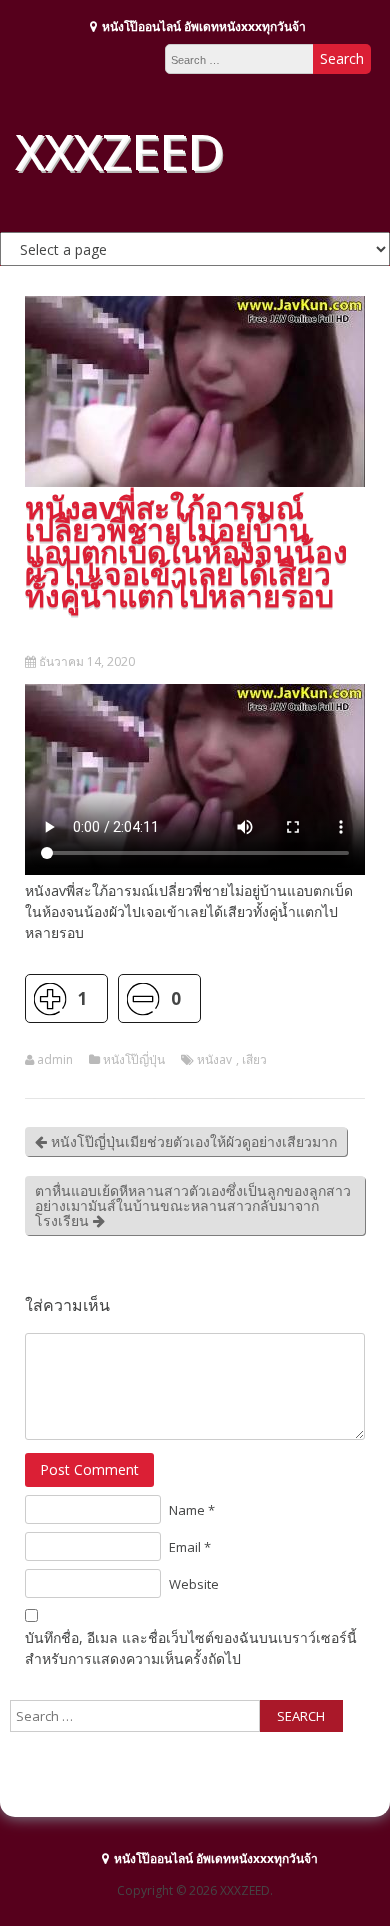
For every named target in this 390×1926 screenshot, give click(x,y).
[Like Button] (49, 998)
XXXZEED (119, 151)
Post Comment (89, 1469)
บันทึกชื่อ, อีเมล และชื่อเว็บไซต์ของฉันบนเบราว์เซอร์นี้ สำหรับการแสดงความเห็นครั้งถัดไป (191, 1648)
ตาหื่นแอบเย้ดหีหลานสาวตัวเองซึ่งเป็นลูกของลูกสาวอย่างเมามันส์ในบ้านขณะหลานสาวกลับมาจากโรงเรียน (193, 1205)
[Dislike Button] (142, 998)
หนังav (214, 1060)
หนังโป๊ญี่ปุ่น (134, 1060)
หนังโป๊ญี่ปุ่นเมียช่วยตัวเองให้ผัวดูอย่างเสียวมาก (192, 1141)
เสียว (254, 1060)
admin (55, 1060)
